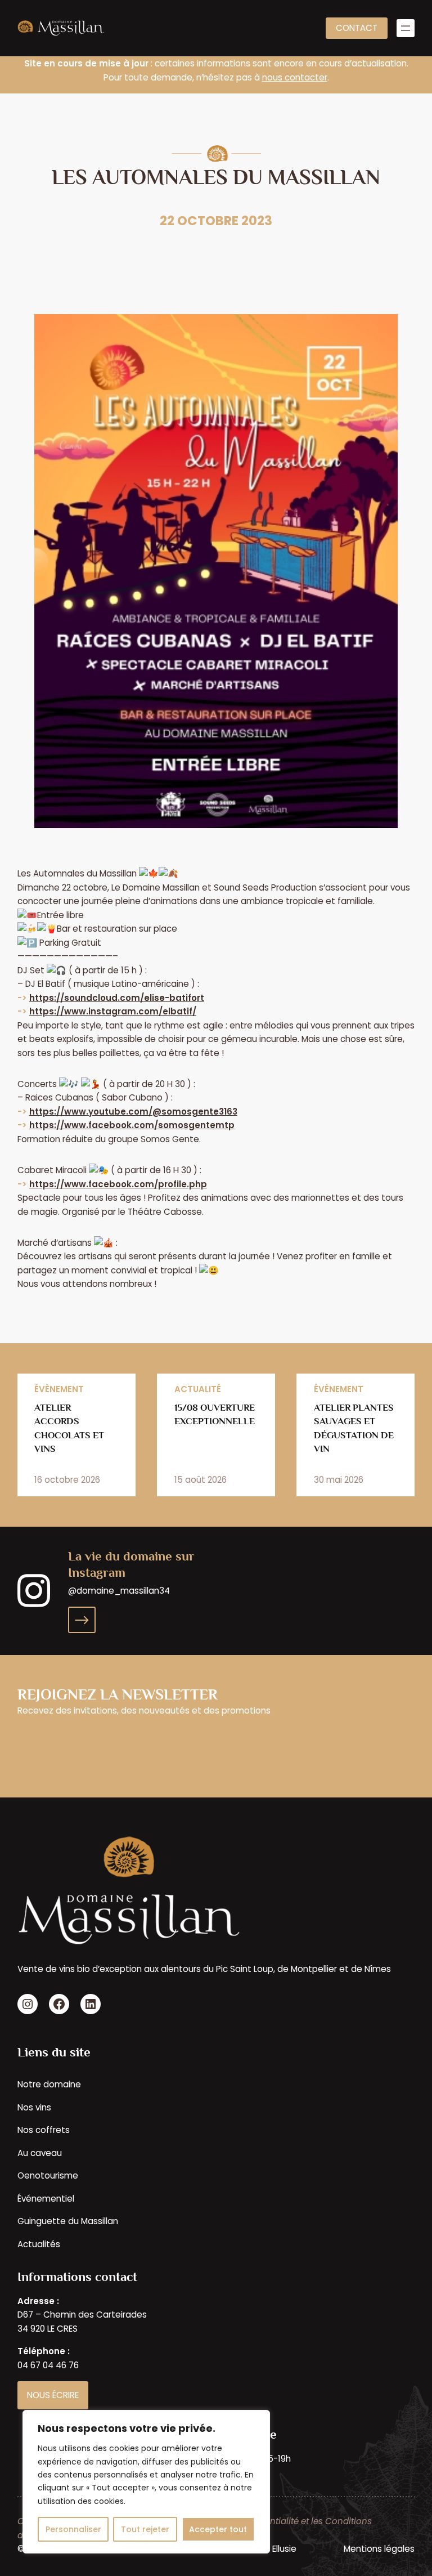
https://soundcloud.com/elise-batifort (117, 998)
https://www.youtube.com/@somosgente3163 (133, 1112)
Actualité (198, 1389)
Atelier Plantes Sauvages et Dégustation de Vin (354, 1428)
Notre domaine (49, 2084)
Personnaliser (73, 2529)
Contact (357, 28)
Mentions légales (379, 2549)
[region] (146, 2482)
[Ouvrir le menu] (406, 28)
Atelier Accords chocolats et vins (69, 1428)
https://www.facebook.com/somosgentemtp (132, 1125)
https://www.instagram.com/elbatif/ (113, 1011)
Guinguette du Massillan (68, 2221)
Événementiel (46, 2199)
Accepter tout (218, 2529)
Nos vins (34, 2107)
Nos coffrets (44, 2130)
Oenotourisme (48, 2175)
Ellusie (284, 2549)
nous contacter (295, 77)
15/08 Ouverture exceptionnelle (215, 1414)
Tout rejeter (145, 2529)
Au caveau (40, 2153)
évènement (59, 1389)
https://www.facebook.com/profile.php (118, 1184)
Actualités (39, 2244)
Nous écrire (53, 2395)
